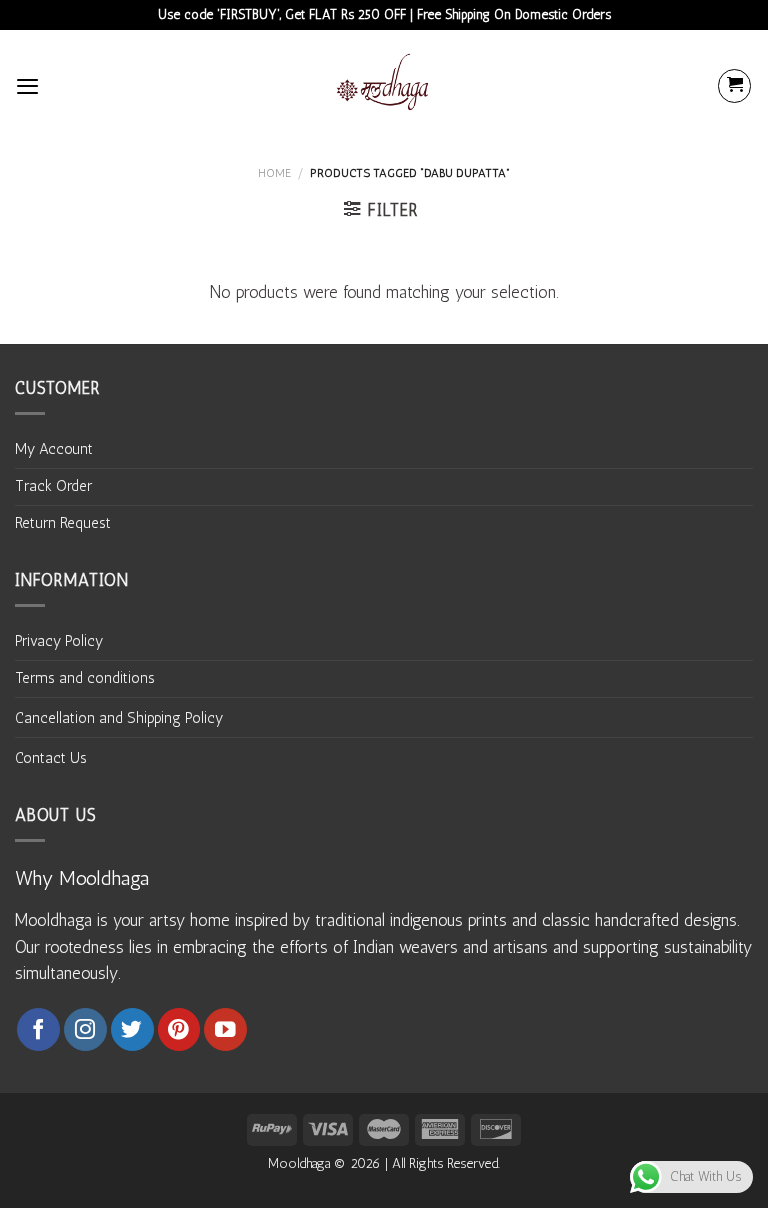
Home (274, 173)
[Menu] (27, 86)
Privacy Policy (59, 641)
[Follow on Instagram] (85, 1029)
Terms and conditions (85, 678)
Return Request (63, 523)
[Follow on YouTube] (225, 1029)
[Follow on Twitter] (132, 1029)
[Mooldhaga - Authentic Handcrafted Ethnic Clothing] (384, 86)
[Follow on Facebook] (38, 1029)
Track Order (53, 486)
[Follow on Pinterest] (179, 1029)
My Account (54, 449)
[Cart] (734, 85)
